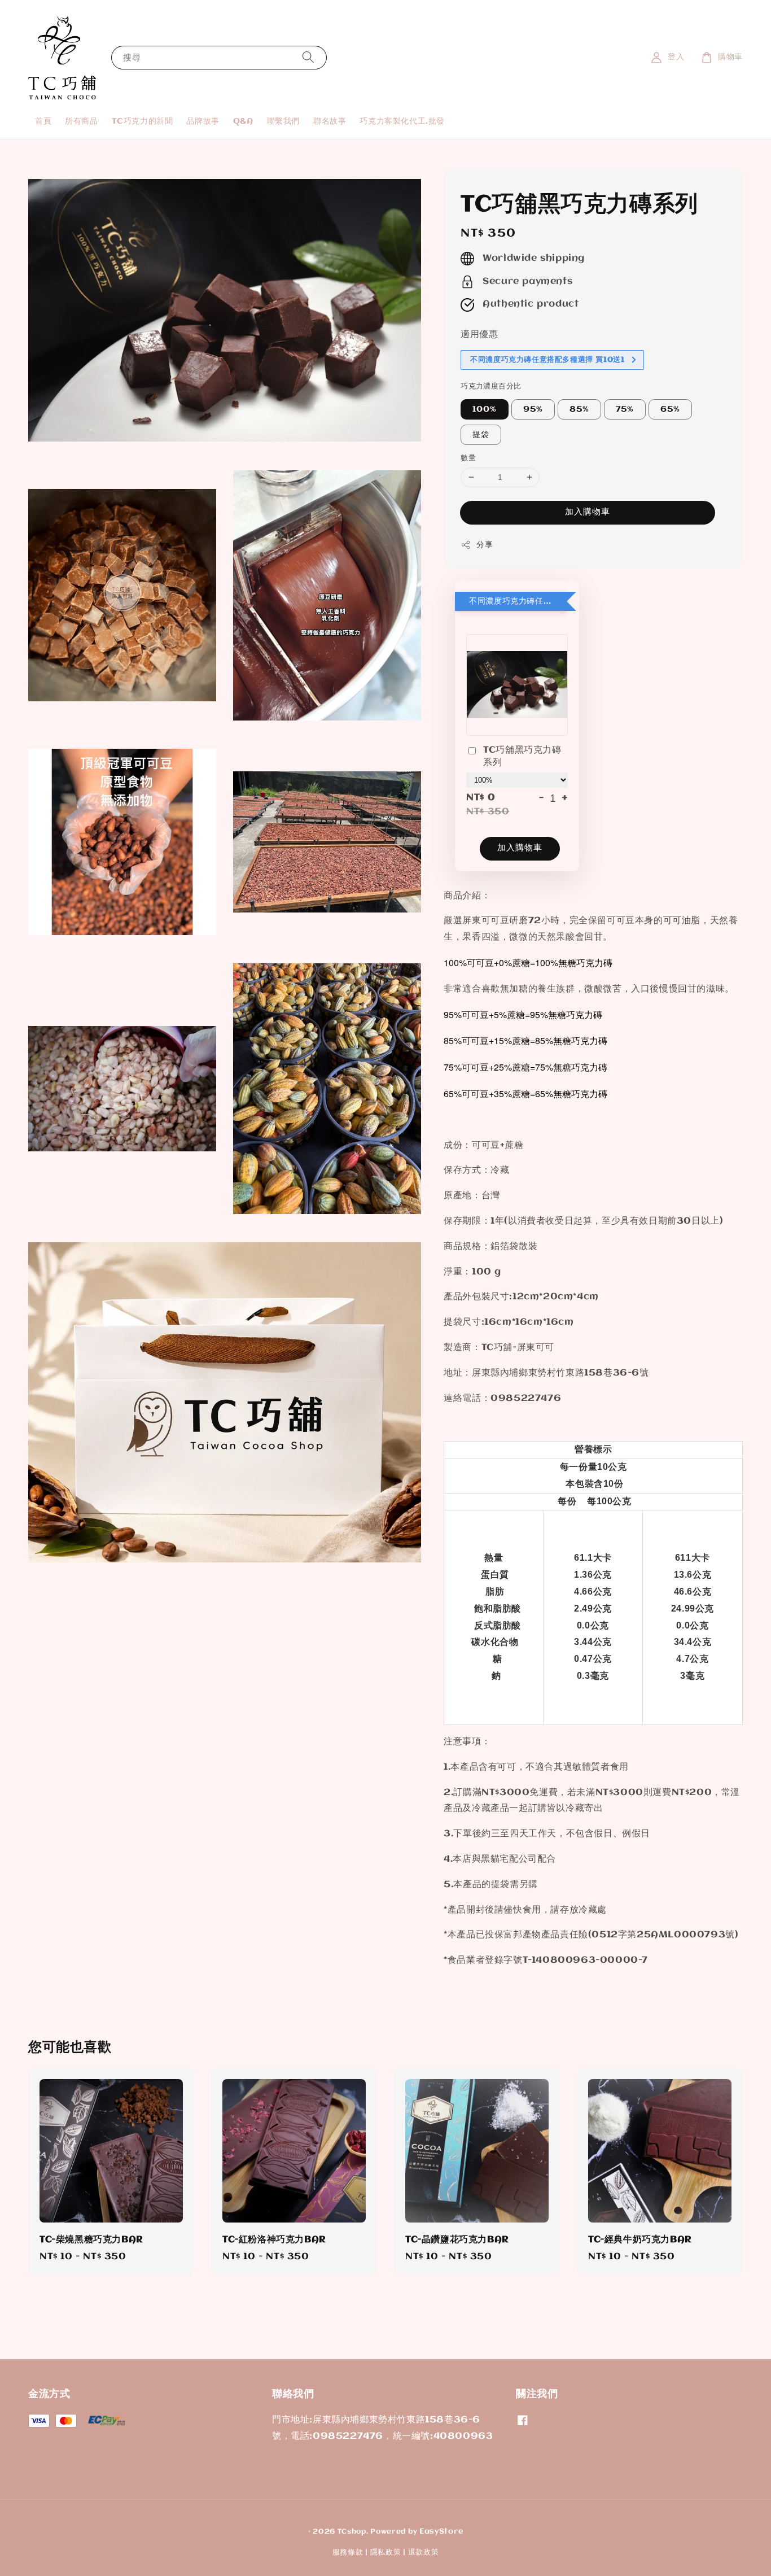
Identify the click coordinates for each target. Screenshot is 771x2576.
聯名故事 (330, 121)
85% (579, 409)
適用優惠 (479, 335)
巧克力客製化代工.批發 (402, 121)
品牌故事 (203, 121)
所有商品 (81, 121)
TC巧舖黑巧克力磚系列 (522, 756)
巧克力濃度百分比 (491, 386)
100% (485, 409)
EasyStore (441, 2531)
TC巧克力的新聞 (143, 121)
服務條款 (348, 2552)
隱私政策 (386, 2552)
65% (670, 409)
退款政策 (424, 2552)
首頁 (43, 121)
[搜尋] (308, 57)
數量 (468, 458)
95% (533, 409)
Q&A (243, 121)
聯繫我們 (283, 121)
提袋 (481, 435)
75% (625, 409)
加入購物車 (588, 512)
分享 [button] (485, 545)
